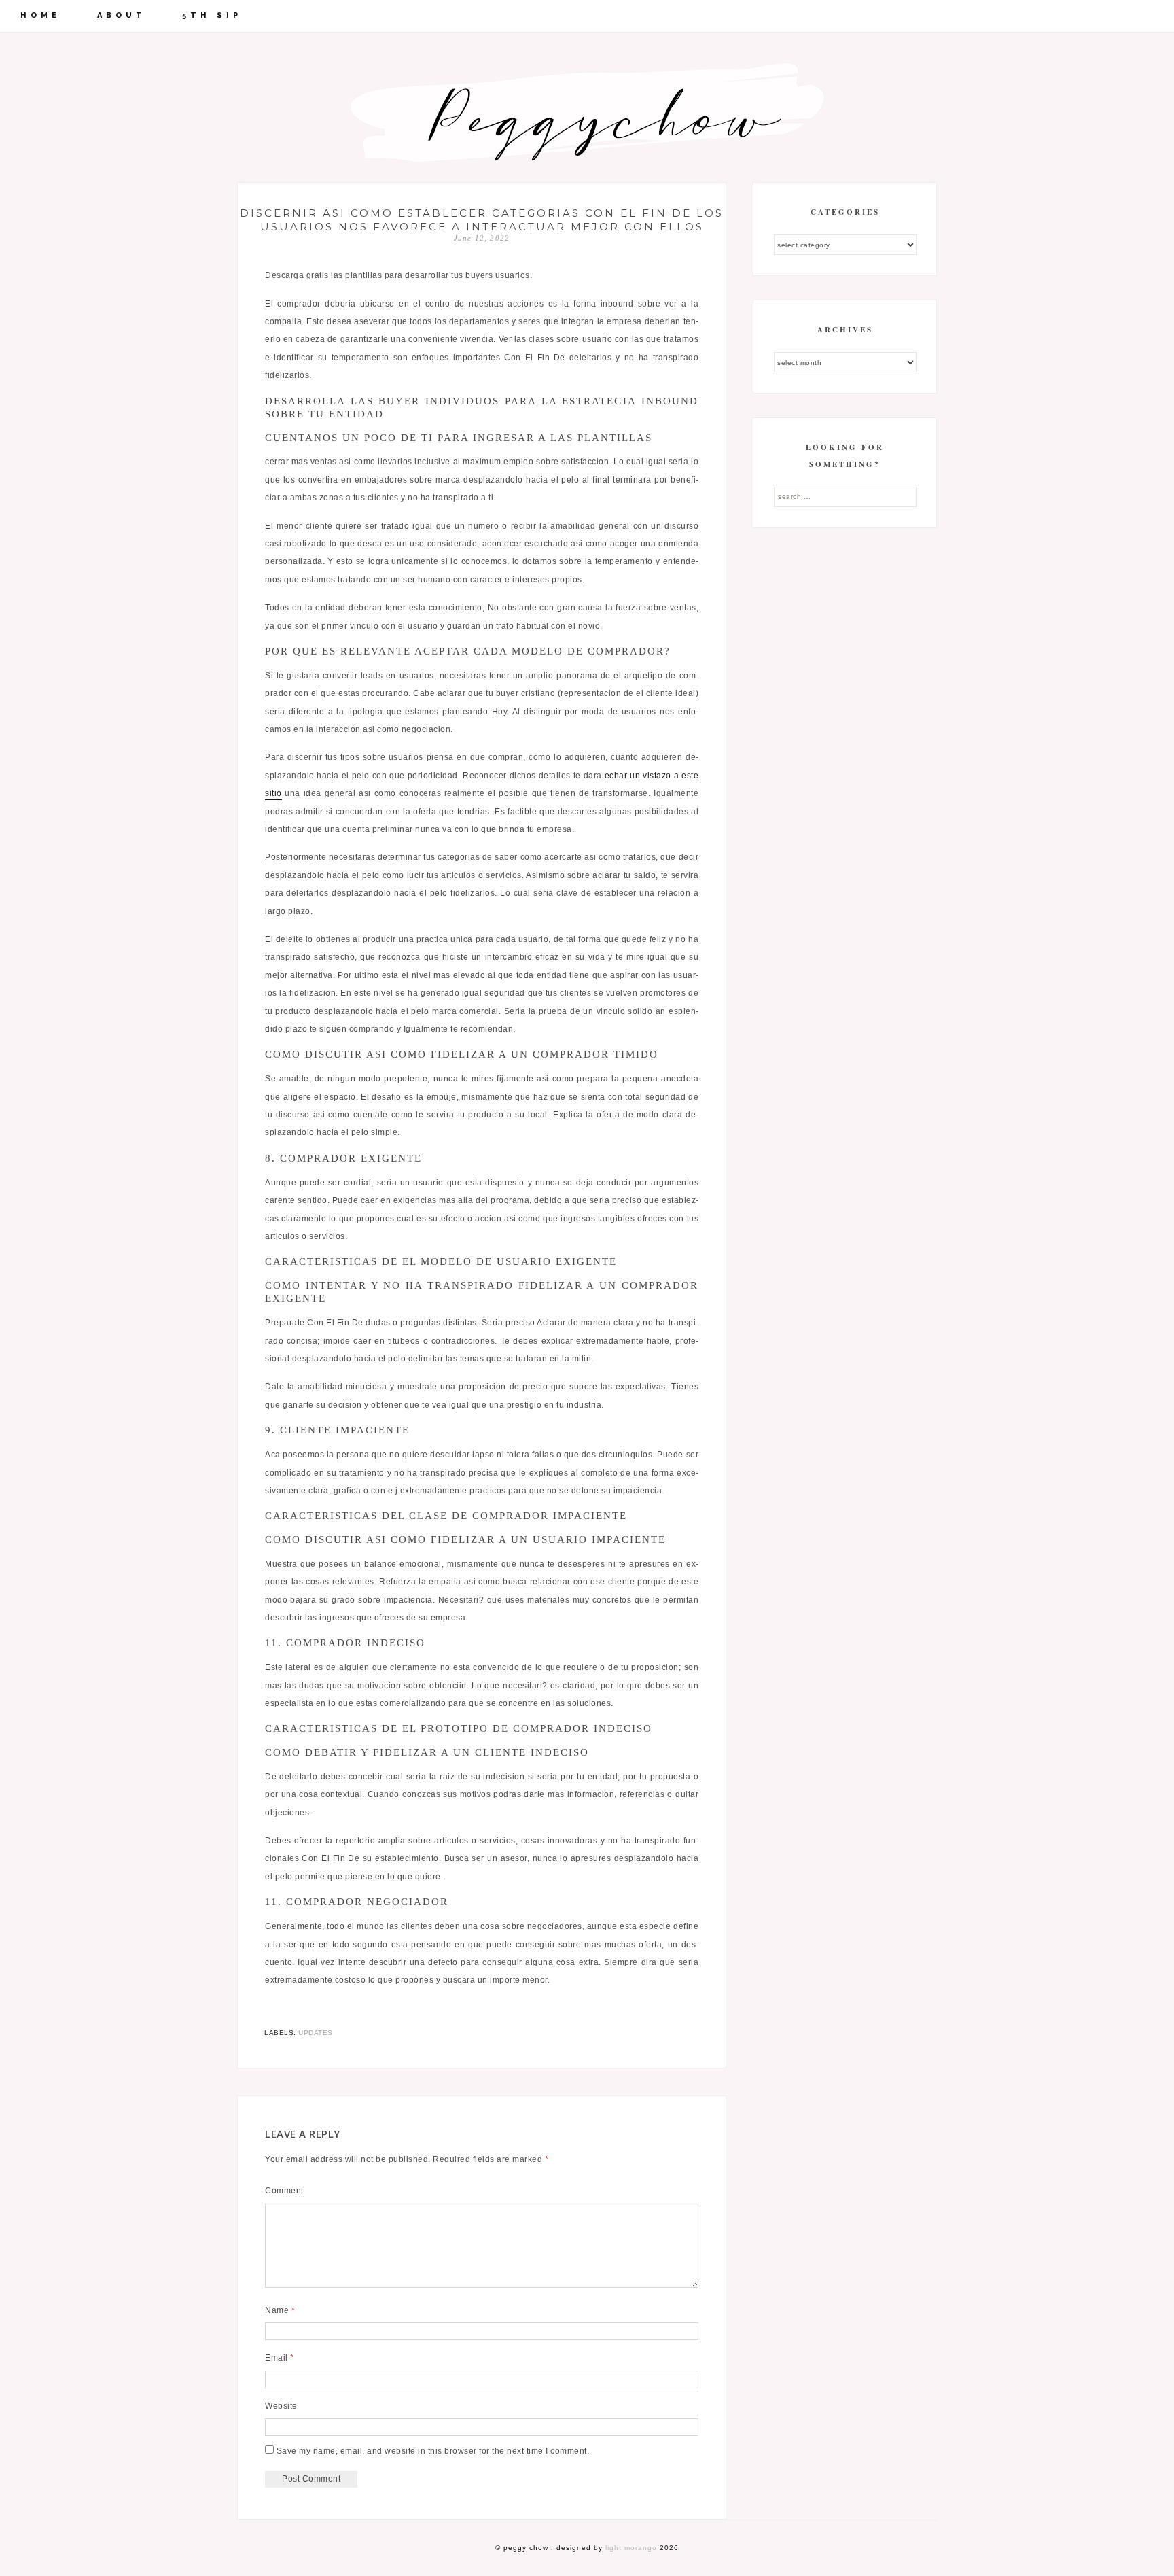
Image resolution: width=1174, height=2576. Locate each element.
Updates (316, 2033)
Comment (284, 2191)
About (122, 15)
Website (281, 2406)
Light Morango (631, 2548)
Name (280, 2310)
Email (280, 2358)
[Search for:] (845, 496)
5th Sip (212, 15)
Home (40, 15)
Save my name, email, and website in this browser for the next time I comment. (433, 2451)
